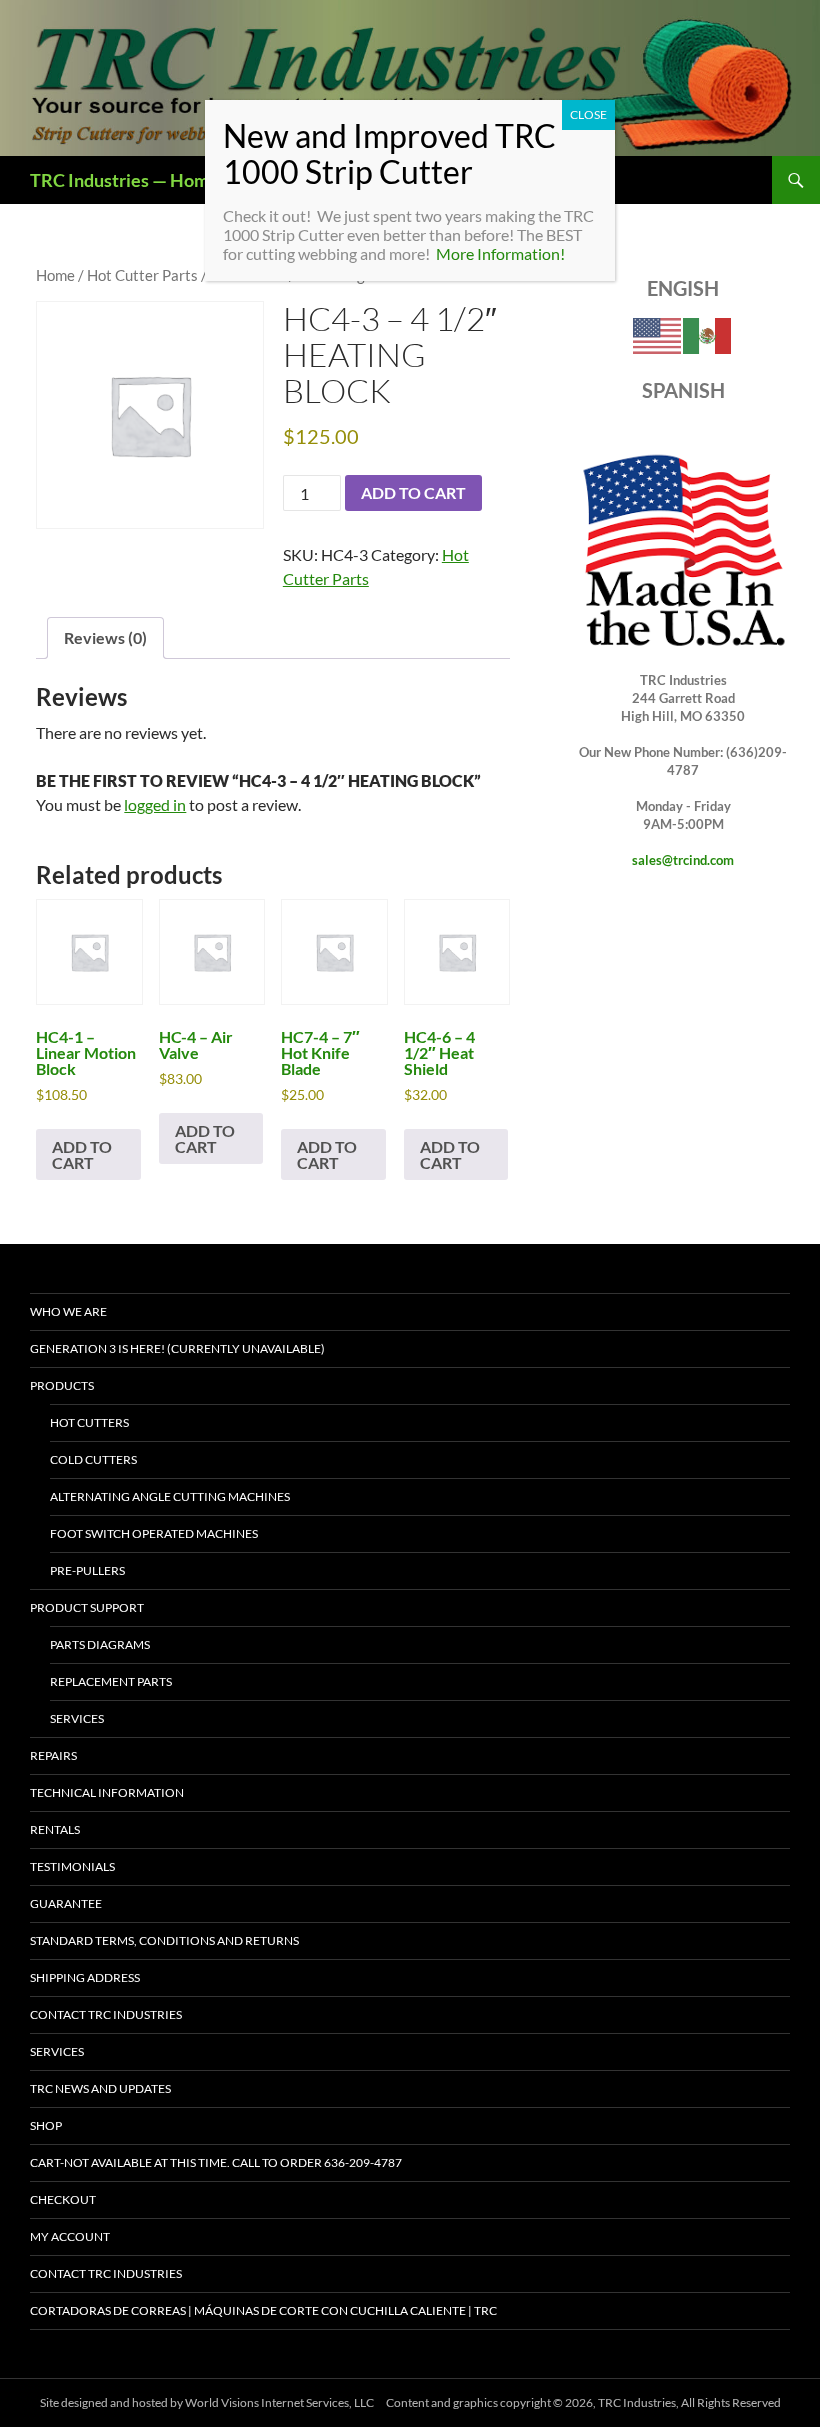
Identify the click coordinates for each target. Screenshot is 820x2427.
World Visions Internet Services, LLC (279, 2402)
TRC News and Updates (100, 2088)
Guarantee (66, 1903)
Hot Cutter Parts (142, 275)
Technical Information (107, 1792)
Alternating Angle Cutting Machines (170, 1496)
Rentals (55, 1829)
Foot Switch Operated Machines (154, 1533)
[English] (658, 334)
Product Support (87, 1607)
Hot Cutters (89, 1422)
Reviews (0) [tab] (105, 637)
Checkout (63, 2199)
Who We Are (68, 1311)
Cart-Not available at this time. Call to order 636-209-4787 (216, 2162)
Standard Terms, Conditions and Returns (164, 1940)
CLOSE (588, 114)
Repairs (53, 1755)
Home (55, 275)
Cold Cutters (93, 1459)
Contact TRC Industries (106, 2014)
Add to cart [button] (82, 1154)
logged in (155, 804)
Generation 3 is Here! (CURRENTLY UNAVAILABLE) (177, 1348)
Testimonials (72, 1866)
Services (77, 1718)
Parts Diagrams (100, 1644)
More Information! (500, 253)
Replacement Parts (111, 1681)
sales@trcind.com (683, 860)
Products (62, 1385)
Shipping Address (85, 1977)
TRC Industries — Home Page (145, 180)
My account (70, 2236)
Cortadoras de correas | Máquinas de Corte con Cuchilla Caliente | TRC (263, 2310)
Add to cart (413, 492)
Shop (46, 2125)
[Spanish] (708, 334)
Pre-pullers (87, 1570)
